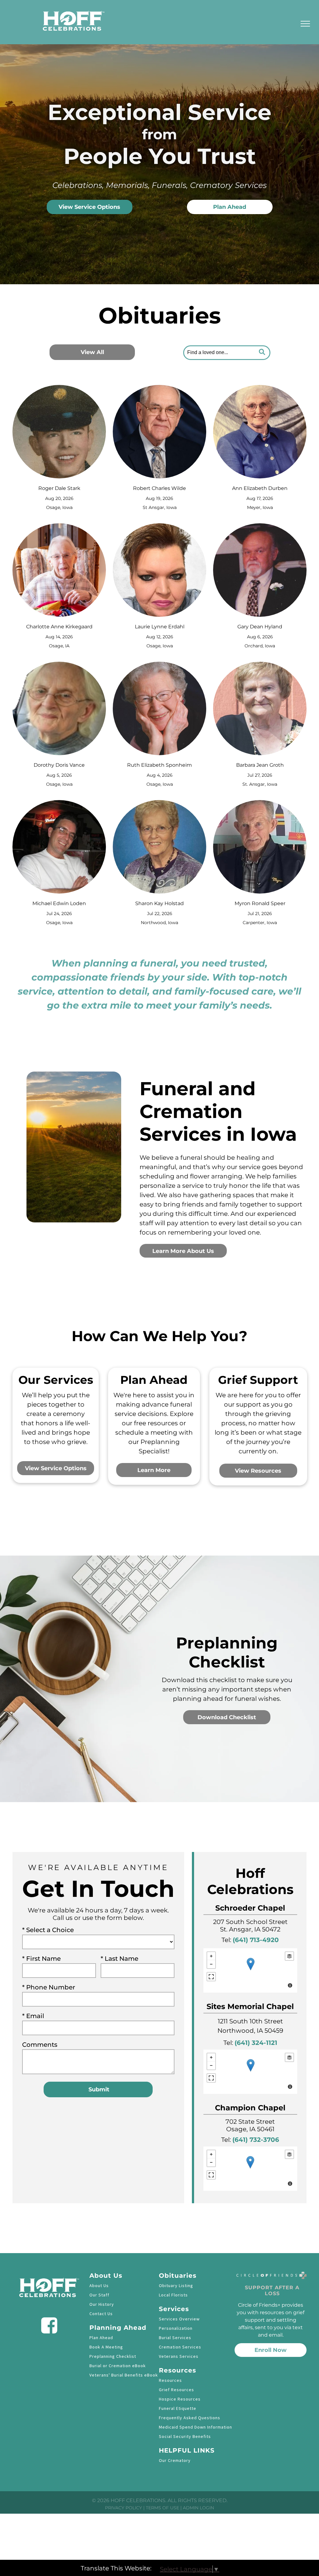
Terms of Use (162, 2508)
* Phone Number (49, 1987)
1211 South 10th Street (250, 2021)
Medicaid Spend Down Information (195, 2427)
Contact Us (101, 2314)
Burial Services (175, 2338)
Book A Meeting (106, 2347)
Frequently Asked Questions (190, 2418)
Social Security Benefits (185, 2436)
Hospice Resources (180, 2399)
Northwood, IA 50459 (250, 2031)
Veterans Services (179, 2356)
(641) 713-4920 (256, 1940)
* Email (33, 2016)
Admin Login (198, 2508)
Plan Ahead (101, 2338)
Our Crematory (175, 2460)
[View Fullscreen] (211, 1977)
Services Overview (179, 2319)
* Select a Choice (48, 1930)
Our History (102, 2304)
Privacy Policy (124, 2508)
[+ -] (250, 1970)
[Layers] (289, 1956)
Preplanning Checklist (113, 2356)
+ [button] (211, 1956)
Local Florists (173, 2295)
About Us (99, 2286)
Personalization (176, 2328)
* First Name (41, 1959)
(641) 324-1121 (256, 2043)
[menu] (305, 24)
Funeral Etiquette (178, 2408)
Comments (40, 2045)
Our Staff (99, 2295)
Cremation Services (180, 2347)
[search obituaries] (264, 353)
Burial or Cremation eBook (118, 2366)
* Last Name (119, 1959)
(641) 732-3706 (256, 2140)
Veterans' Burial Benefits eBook (124, 2375)
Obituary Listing (176, 2286)
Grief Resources (176, 2390)
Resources (170, 2380)
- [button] (211, 1964)
